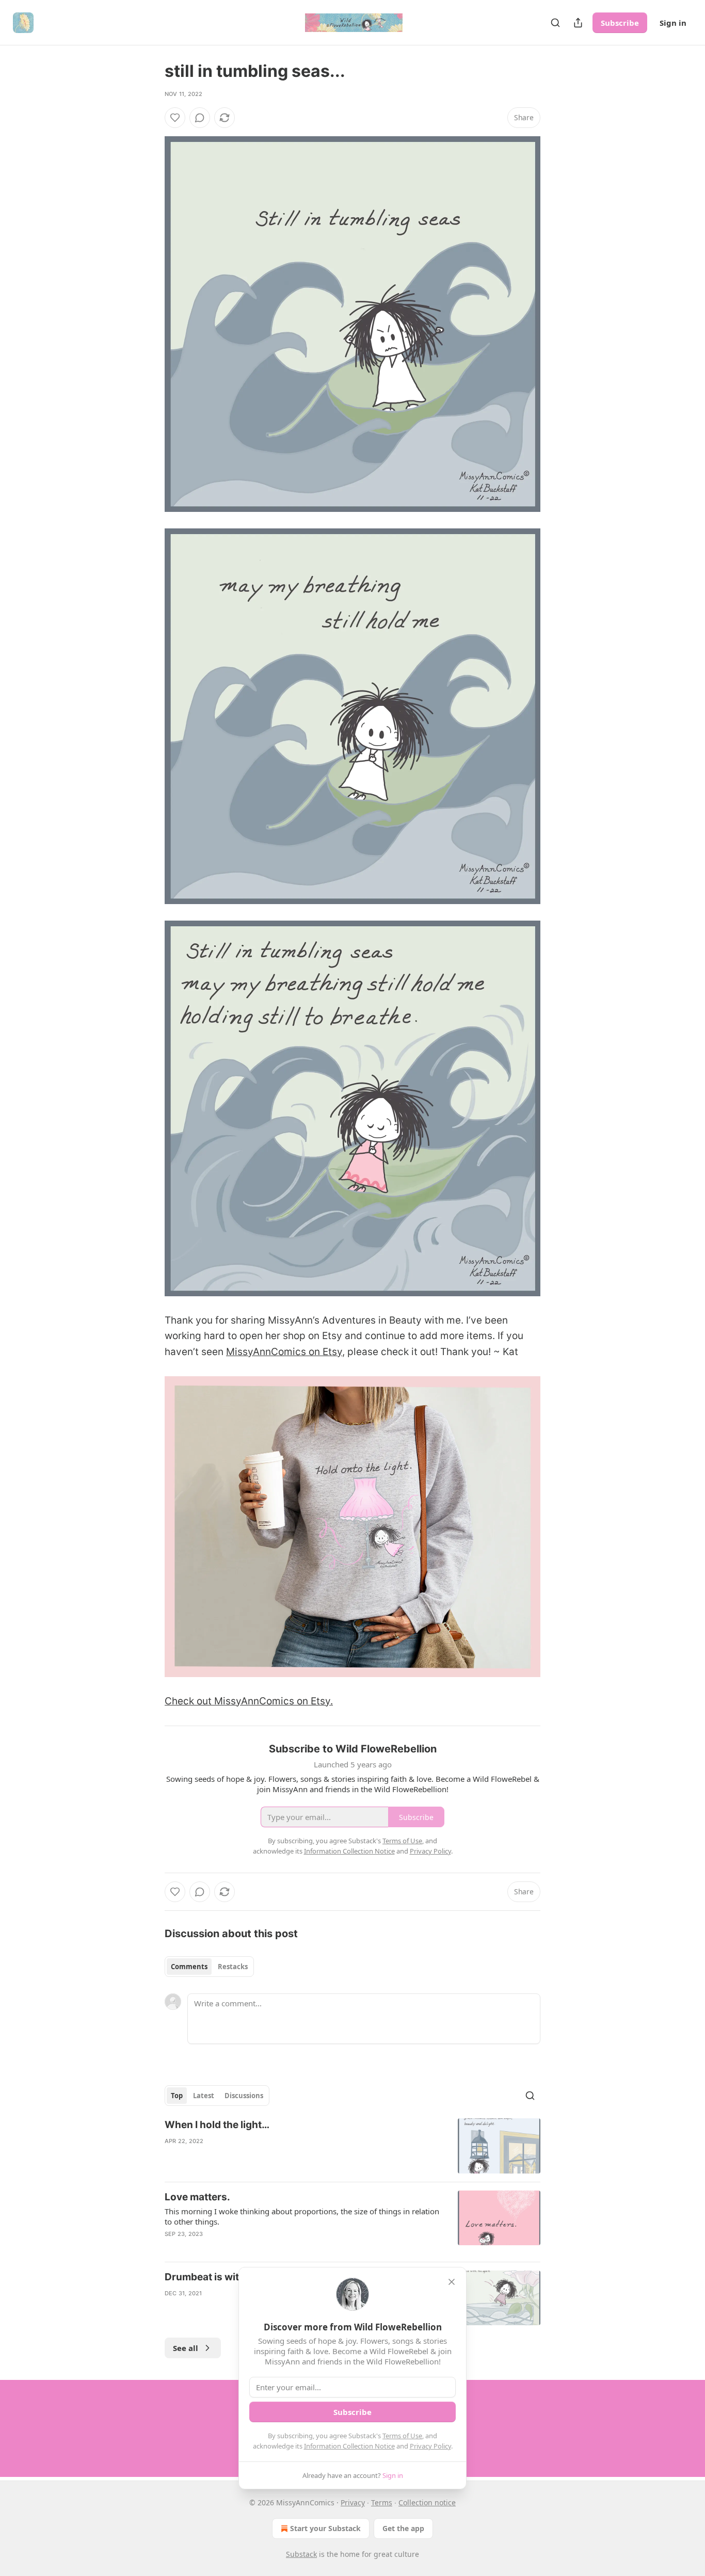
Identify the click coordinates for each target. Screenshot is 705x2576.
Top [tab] (177, 2096)
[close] (452, 2282)
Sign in (673, 23)
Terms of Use (402, 2436)
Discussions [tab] (244, 2096)
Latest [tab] (204, 2096)
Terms (382, 2502)
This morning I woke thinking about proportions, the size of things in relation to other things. (302, 2216)
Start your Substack (325, 2528)
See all (186, 2348)
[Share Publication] (578, 23)
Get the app (403, 2528)
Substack (301, 2554)
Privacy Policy (430, 2446)
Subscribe (620, 23)
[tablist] (209, 1967)
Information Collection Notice (349, 2446)
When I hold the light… (217, 2125)
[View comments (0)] (200, 118)
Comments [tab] (189, 1967)
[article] (352, 2146)
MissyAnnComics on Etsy (284, 1352)
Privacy (353, 2502)
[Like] (175, 118)
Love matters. (197, 2197)
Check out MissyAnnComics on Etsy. (249, 1701)
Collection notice (427, 2502)
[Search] (555, 23)
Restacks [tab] (233, 1967)
